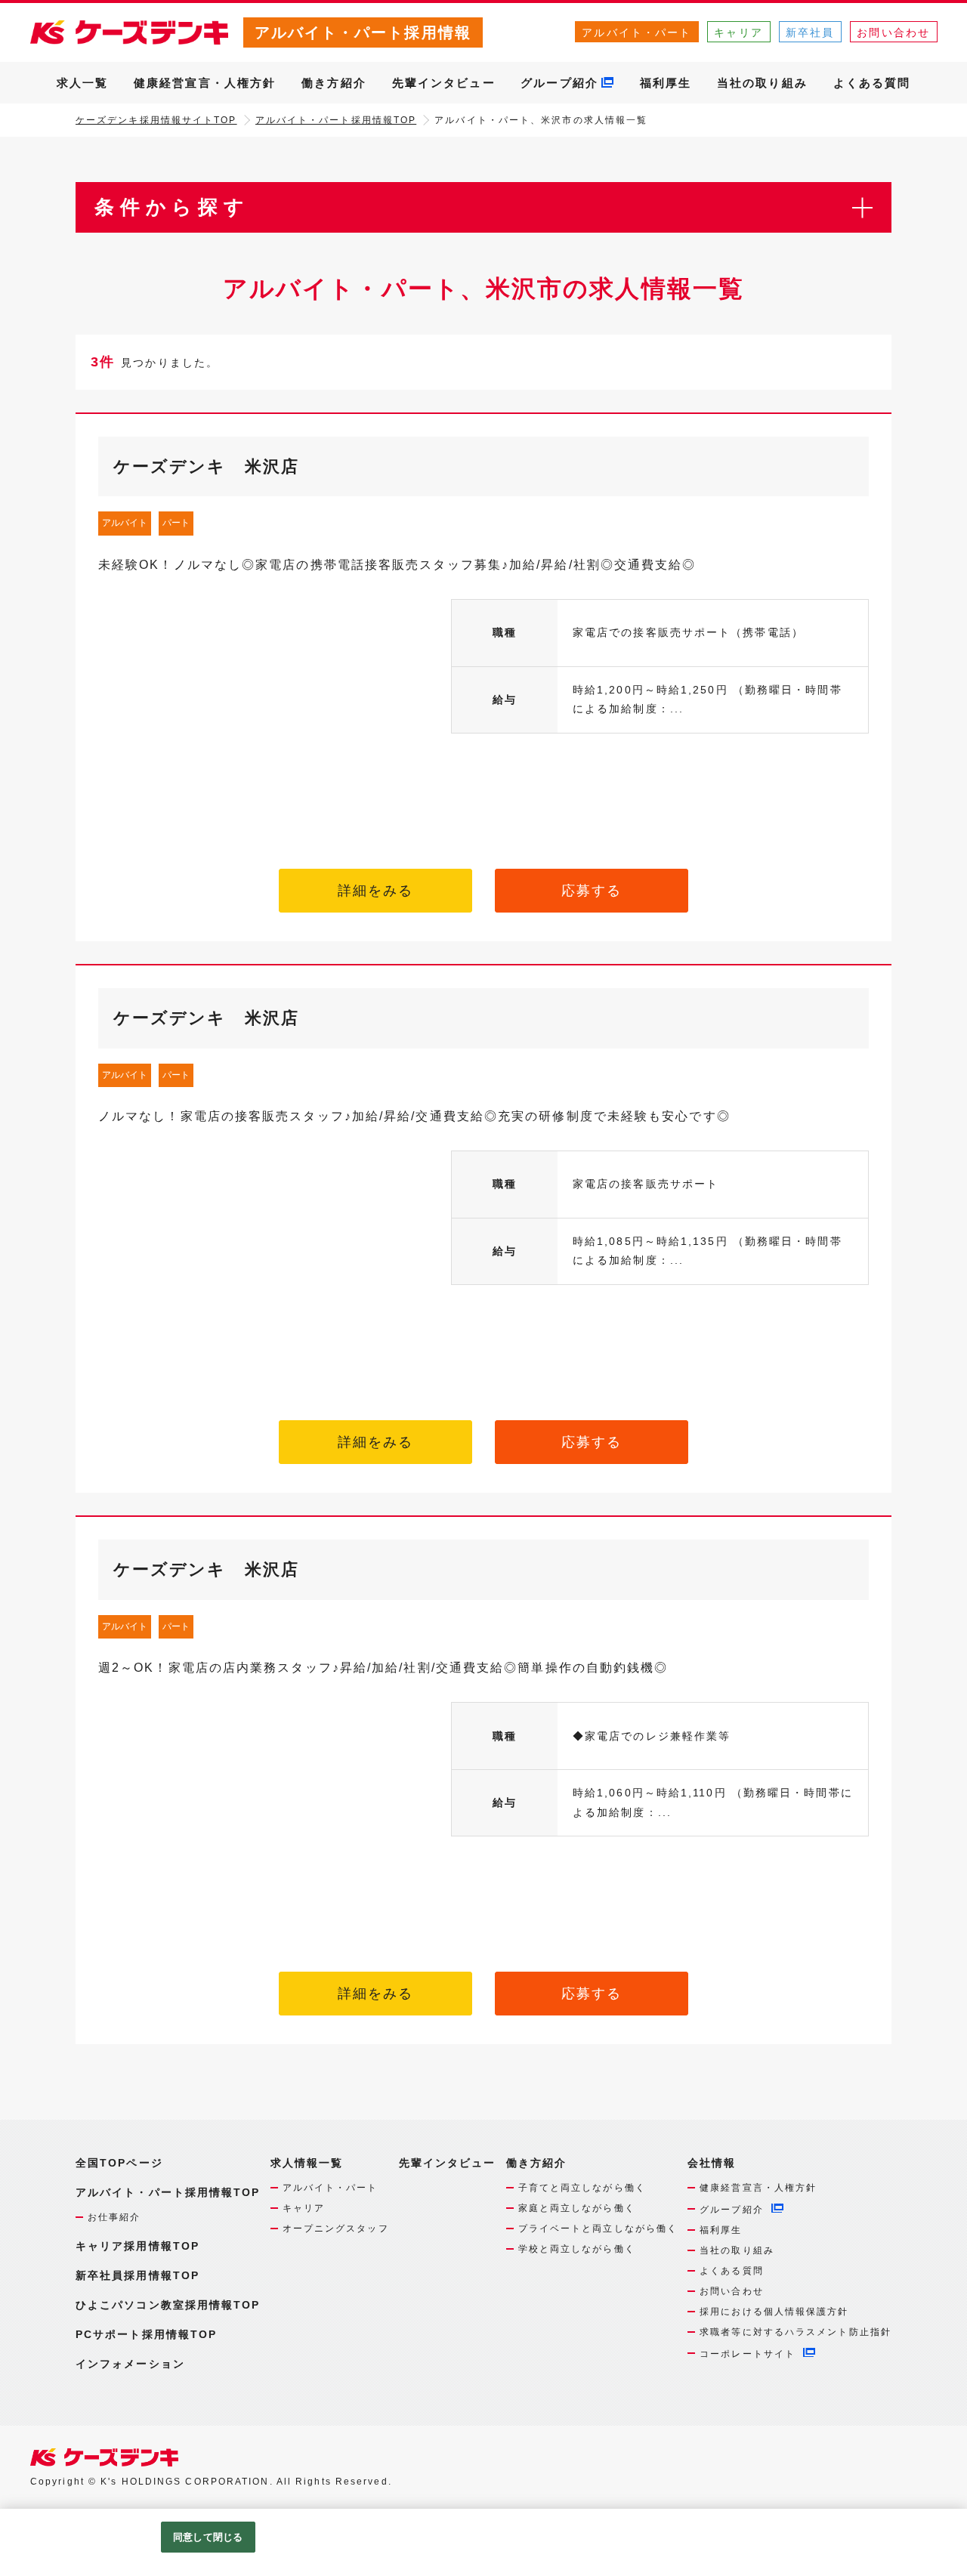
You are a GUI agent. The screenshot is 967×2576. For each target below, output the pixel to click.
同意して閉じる (208, 2537)
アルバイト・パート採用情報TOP (336, 120)
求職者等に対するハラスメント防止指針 (796, 2332)
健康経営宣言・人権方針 (205, 83)
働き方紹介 (334, 83)
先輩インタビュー (444, 83)
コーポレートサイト (748, 2354)
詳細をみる (376, 891)
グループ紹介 (559, 83)
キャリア (738, 32)
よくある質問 (872, 83)
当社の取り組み (762, 83)
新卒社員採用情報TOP (137, 2275)
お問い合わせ (893, 32)
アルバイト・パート (636, 32)
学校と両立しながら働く (577, 2249)
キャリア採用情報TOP (137, 2246)
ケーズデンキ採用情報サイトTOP (156, 120)
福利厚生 (666, 83)
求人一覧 (82, 83)
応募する (592, 891)
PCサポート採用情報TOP (146, 2334)
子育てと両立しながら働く (582, 2188)
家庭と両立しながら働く (577, 2208)
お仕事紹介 (114, 2217)
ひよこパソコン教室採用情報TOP (168, 2305)
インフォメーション (130, 2364)
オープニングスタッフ (336, 2229)
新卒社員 (810, 32)
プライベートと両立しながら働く (598, 2229)
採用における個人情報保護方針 (774, 2312)
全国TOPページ (119, 2163)
